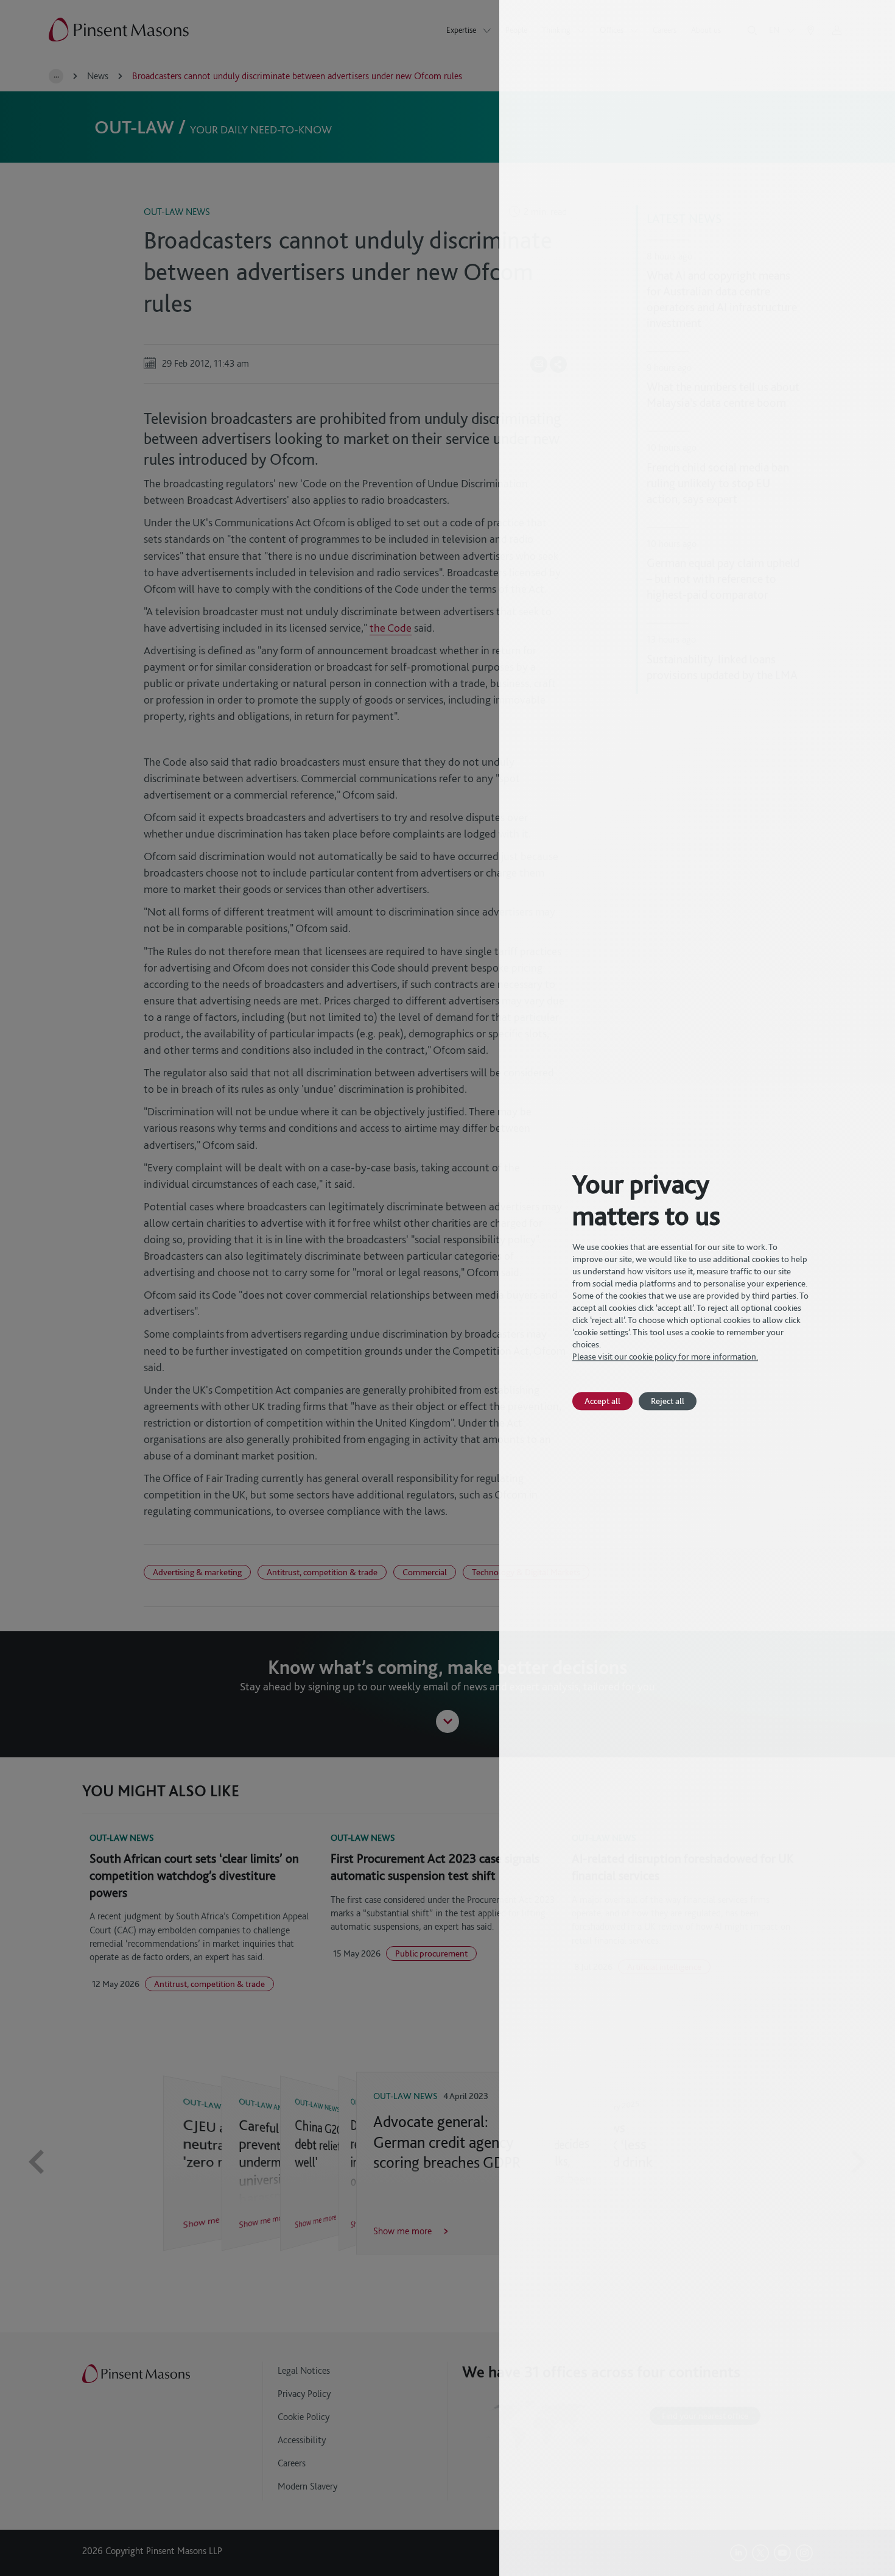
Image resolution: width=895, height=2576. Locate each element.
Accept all (602, 1401)
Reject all (668, 1401)
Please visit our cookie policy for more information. (665, 1357)
